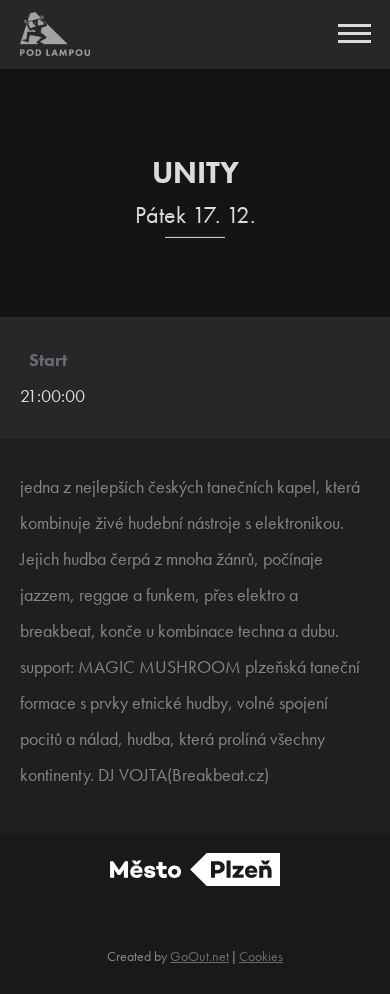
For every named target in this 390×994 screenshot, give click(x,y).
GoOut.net (199, 956)
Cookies (261, 956)
